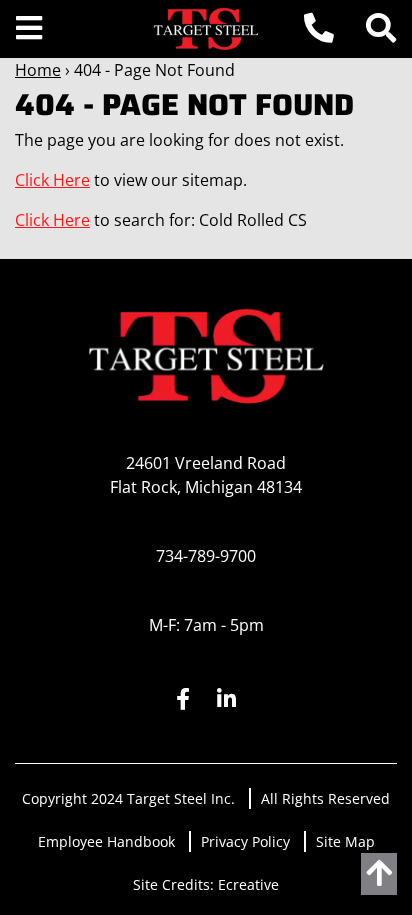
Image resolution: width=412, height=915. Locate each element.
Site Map (345, 841)
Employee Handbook (106, 841)
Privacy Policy (245, 841)
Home (38, 70)
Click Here (52, 180)
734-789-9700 (206, 556)
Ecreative (248, 884)
